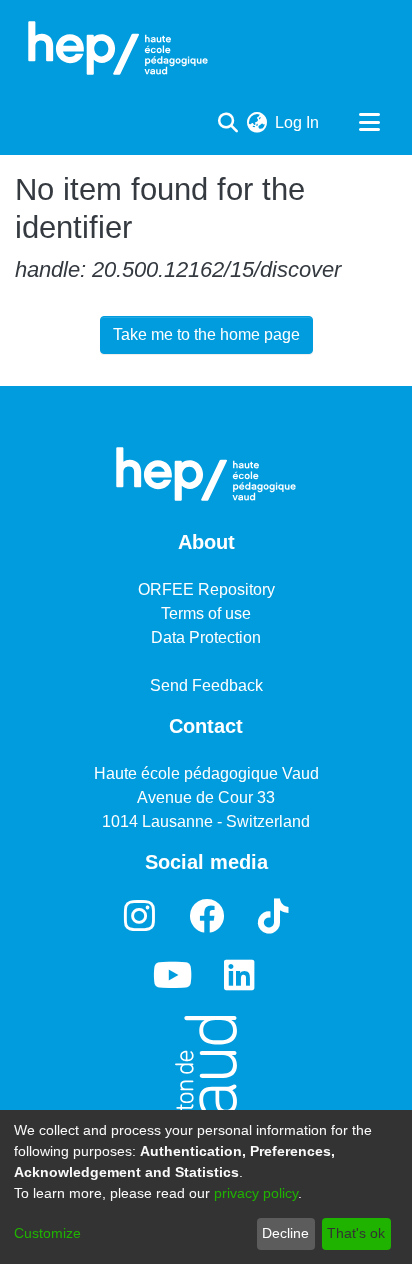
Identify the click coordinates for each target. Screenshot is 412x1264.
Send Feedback (206, 685)
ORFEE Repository (206, 589)
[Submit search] (227, 123)
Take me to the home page (206, 334)
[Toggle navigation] (369, 123)
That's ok (356, 1233)
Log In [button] (298, 122)
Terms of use (206, 613)
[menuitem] (256, 123)
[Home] (118, 48)
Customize (47, 1233)
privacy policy (256, 1193)
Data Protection (206, 637)
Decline (285, 1233)
